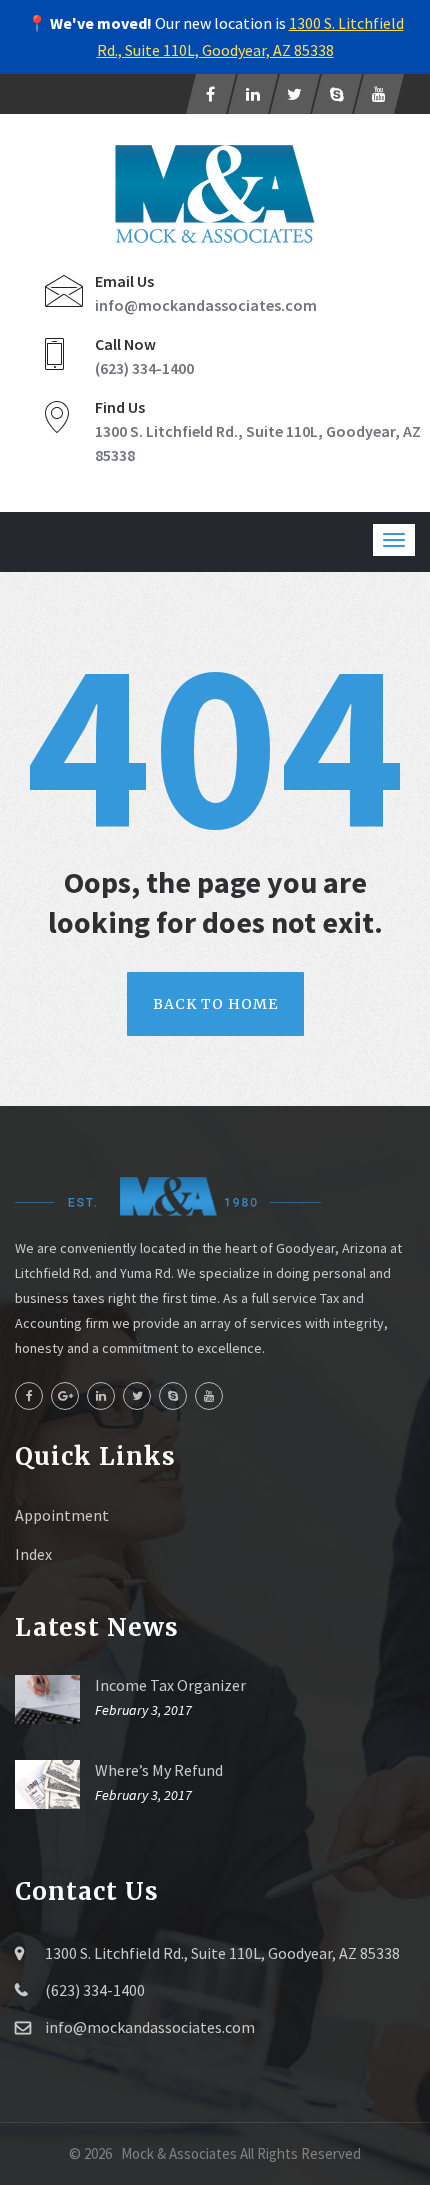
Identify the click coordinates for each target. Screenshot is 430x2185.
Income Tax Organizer (170, 1685)
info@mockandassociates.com (206, 305)
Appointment (62, 1515)
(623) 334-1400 (144, 368)
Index (33, 1554)
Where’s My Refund (159, 1770)
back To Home (215, 1004)
